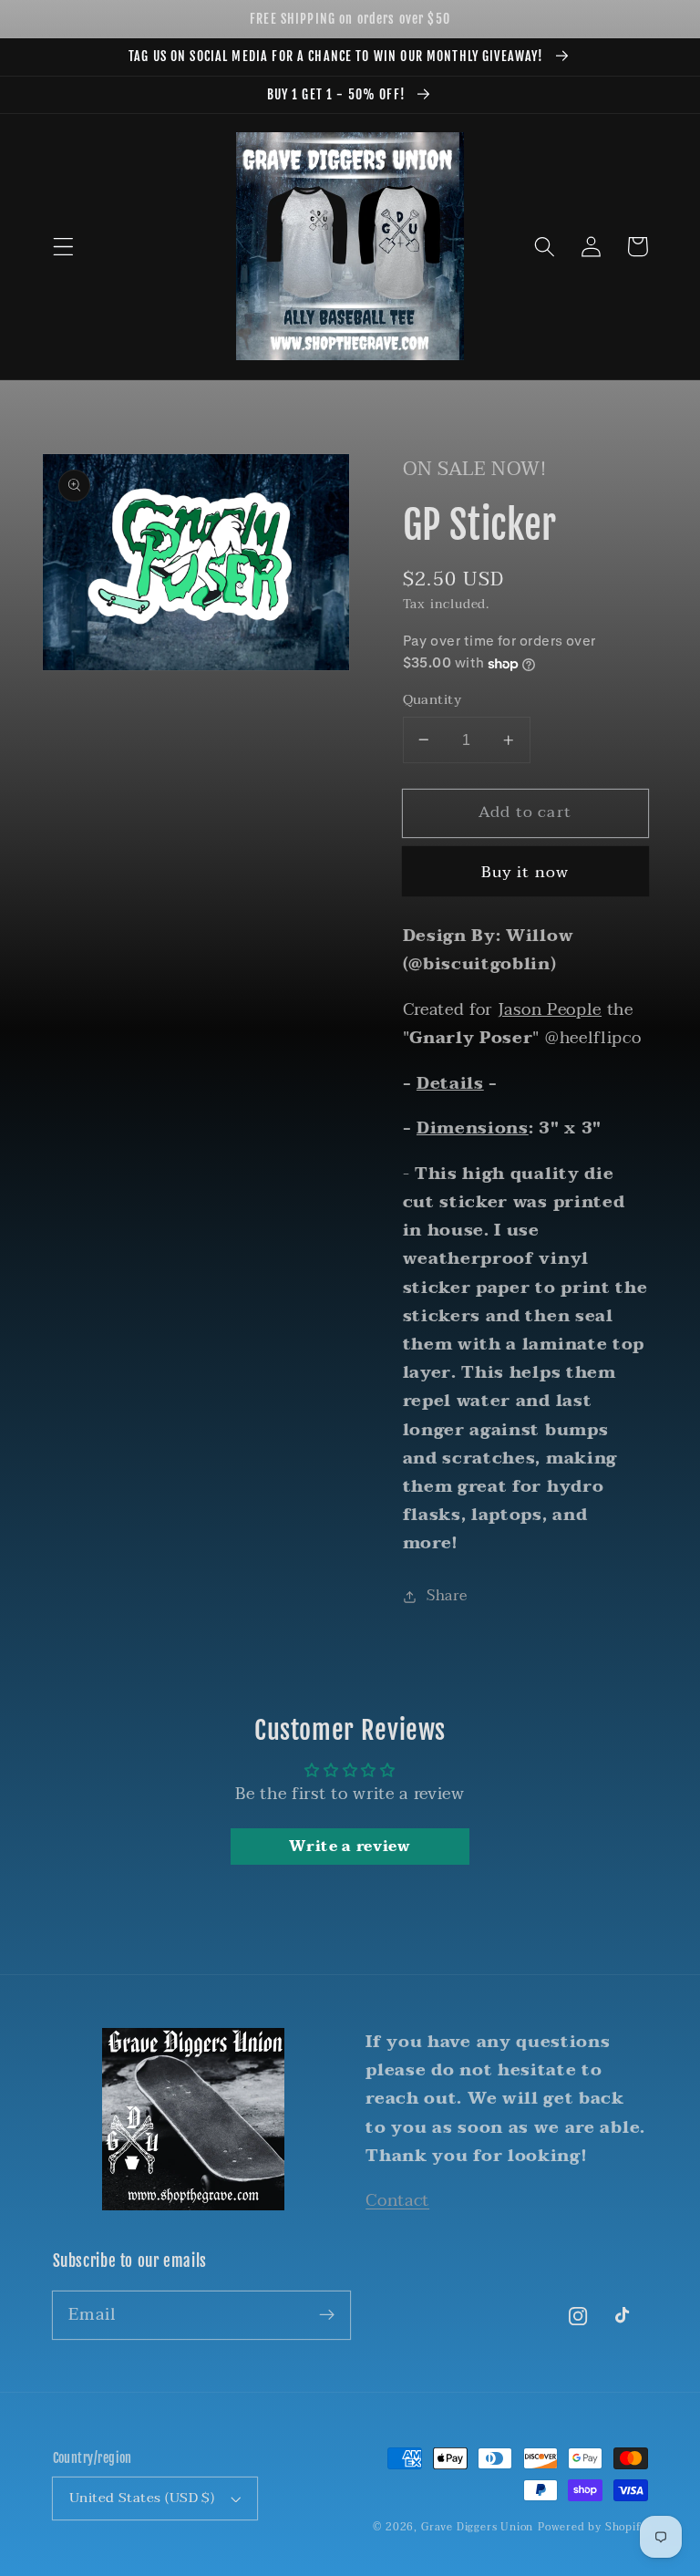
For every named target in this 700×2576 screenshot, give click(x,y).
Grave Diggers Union (477, 2527)
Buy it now (525, 872)
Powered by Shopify (593, 2527)
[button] (63, 247)
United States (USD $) (142, 2498)
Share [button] (447, 1596)
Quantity (432, 700)
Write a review (350, 1847)
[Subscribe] (327, 2315)
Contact (397, 2200)
